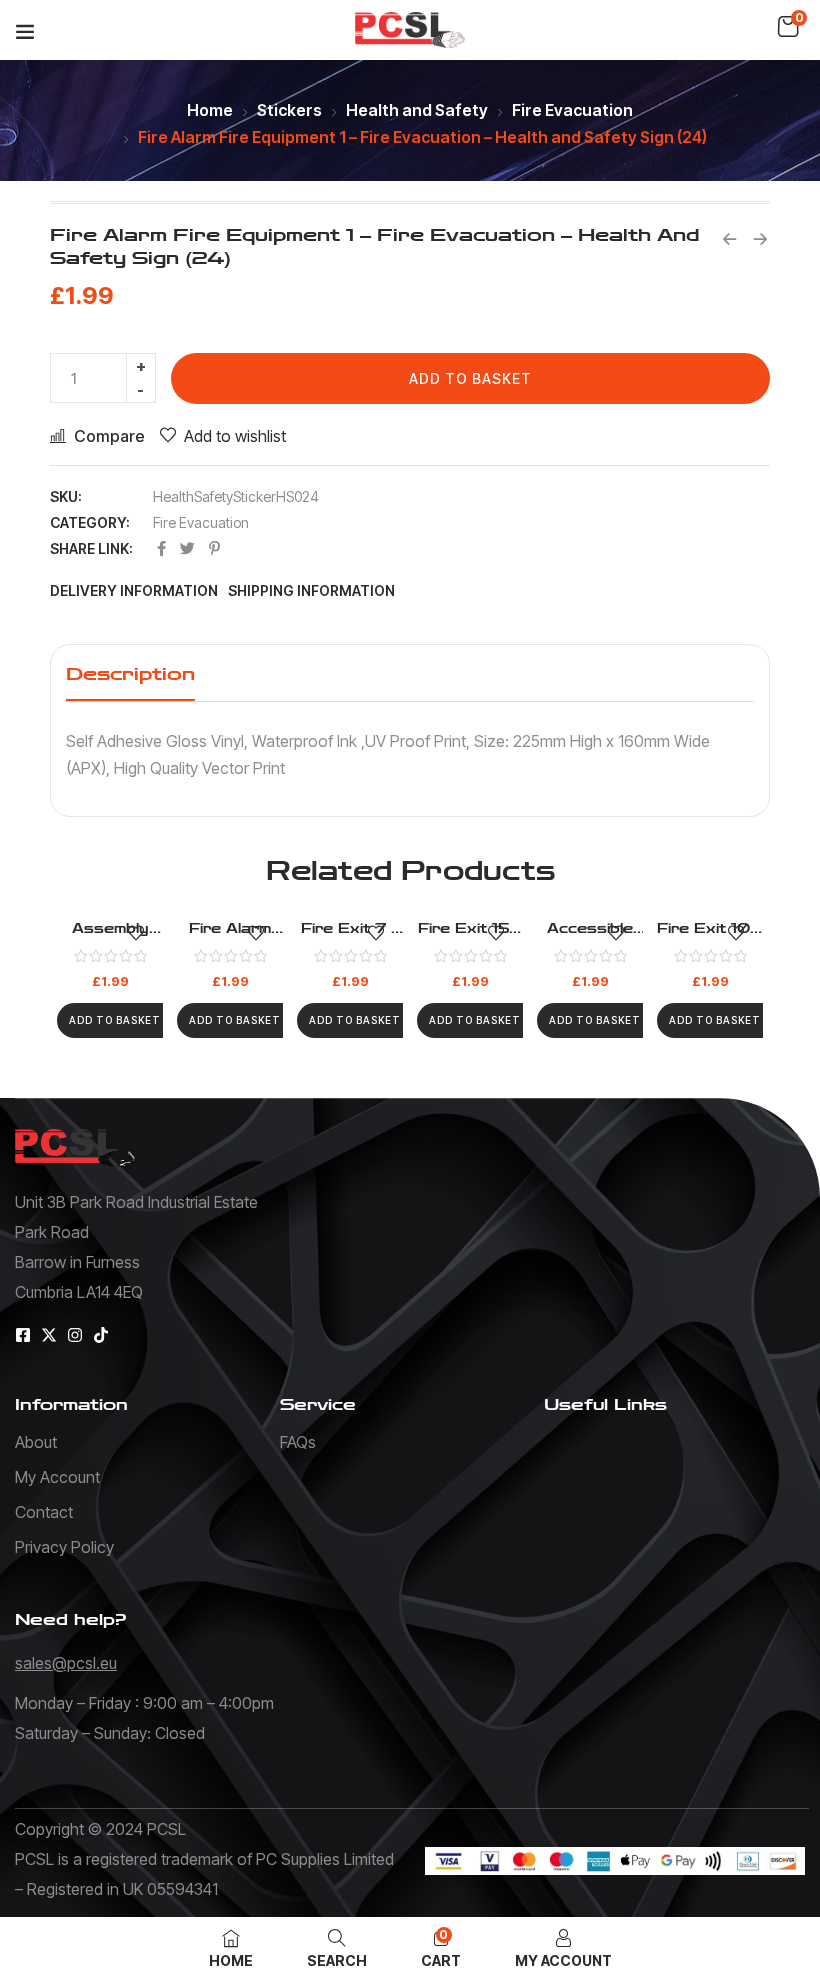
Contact (44, 1512)
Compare (109, 436)
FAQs (298, 1442)
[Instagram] (75, 1335)
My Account (57, 1477)
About (36, 1442)
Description (130, 674)
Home (210, 110)
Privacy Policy (64, 1547)
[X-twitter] (49, 1335)
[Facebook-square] (23, 1335)
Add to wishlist (235, 436)
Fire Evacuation (572, 110)
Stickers (289, 110)
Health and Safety (417, 110)
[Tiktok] (101, 1335)
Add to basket (470, 378)
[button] (788, 27)
